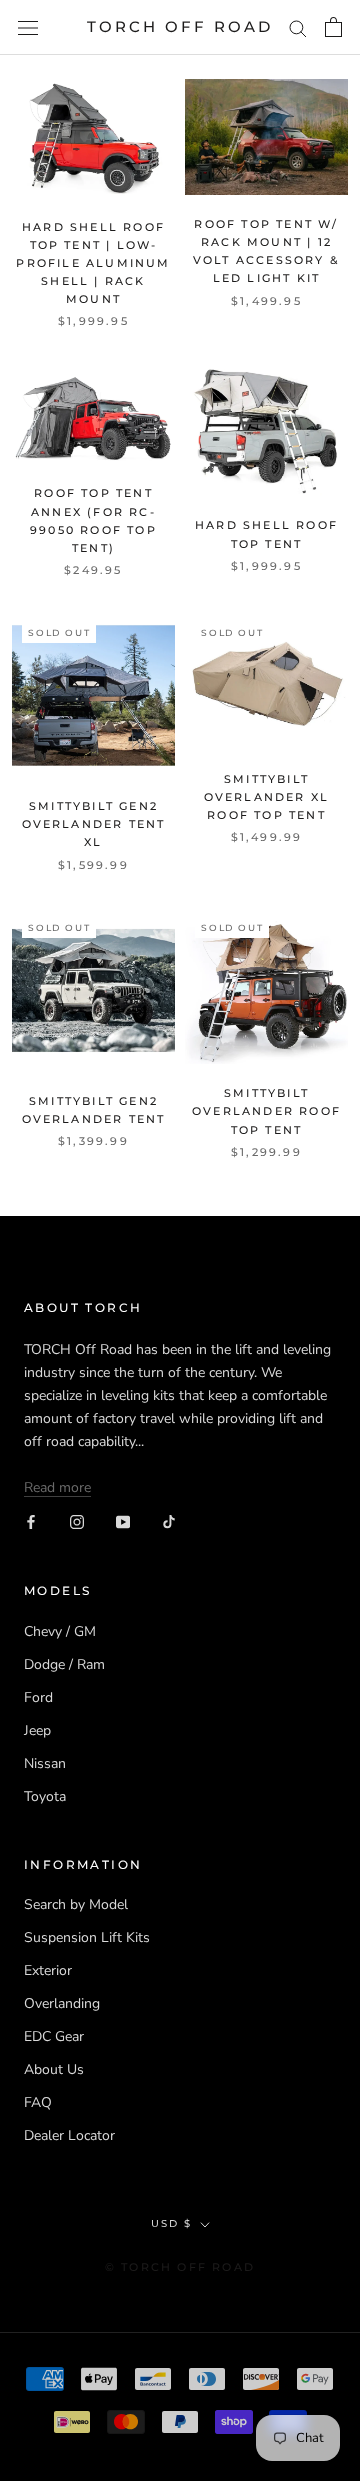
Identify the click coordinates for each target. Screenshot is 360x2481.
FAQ (38, 2102)
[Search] (298, 27)
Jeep (37, 1730)
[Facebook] (31, 1521)
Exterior (48, 1970)
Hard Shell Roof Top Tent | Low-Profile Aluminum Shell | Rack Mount (93, 263)
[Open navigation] (28, 27)
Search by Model (76, 1904)
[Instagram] (77, 1521)
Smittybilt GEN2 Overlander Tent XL (94, 824)
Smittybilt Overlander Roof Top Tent (266, 1111)
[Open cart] (333, 27)
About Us (54, 2069)
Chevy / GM (60, 1631)
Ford (38, 1697)
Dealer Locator (69, 2135)
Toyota (45, 1796)
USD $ (171, 2223)
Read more (57, 1487)
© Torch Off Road (180, 2267)
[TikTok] (169, 1521)
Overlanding (62, 2003)
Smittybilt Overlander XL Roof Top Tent (267, 797)
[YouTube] (123, 1521)
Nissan (45, 1763)
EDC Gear (54, 2036)
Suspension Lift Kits (87, 1937)
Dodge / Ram (64, 1664)
